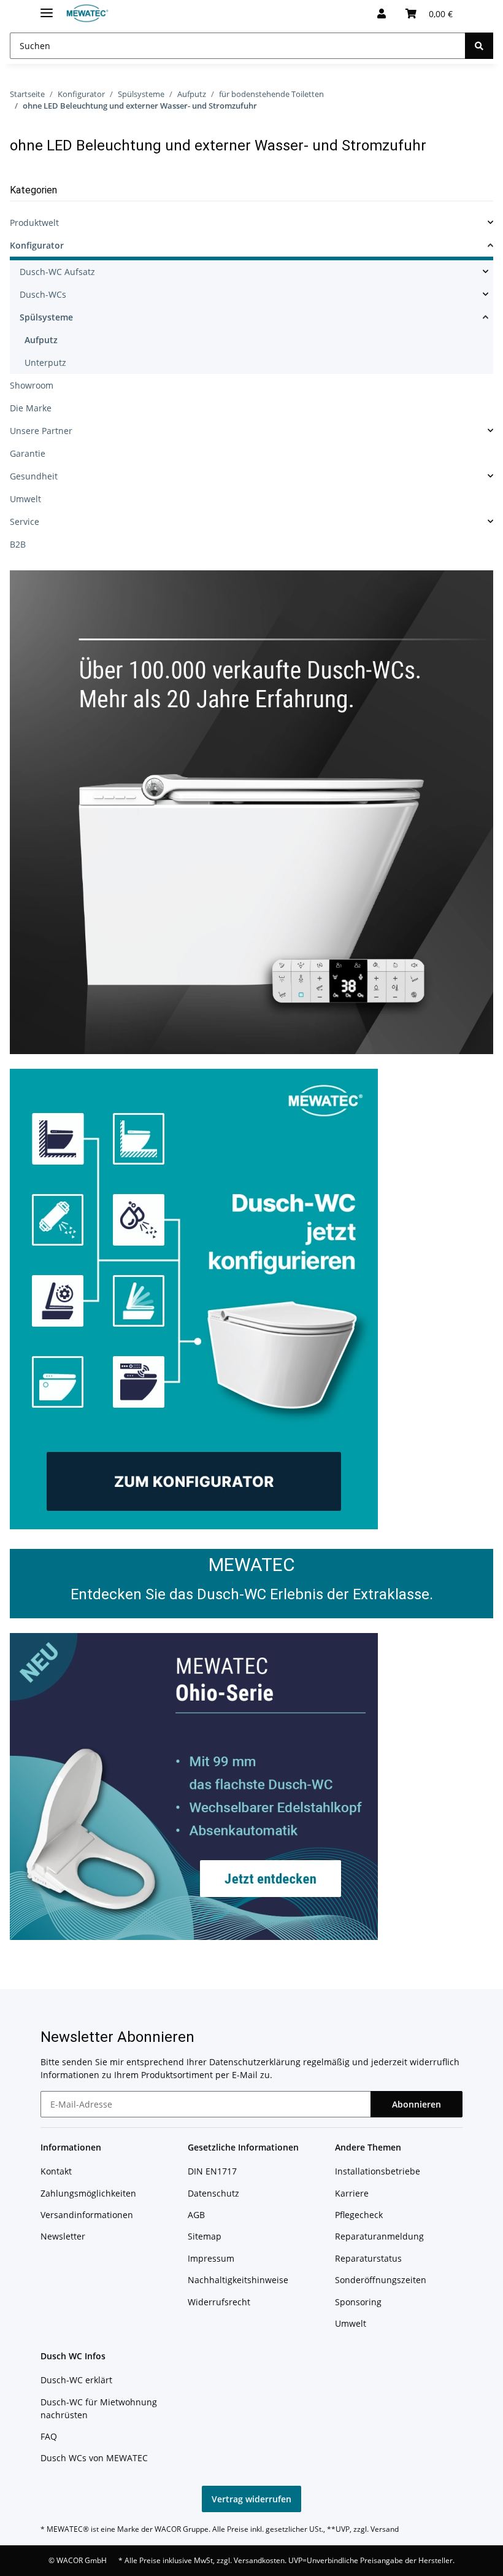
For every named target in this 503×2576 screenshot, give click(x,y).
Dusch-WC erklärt (76, 2380)
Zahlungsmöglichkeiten (88, 2193)
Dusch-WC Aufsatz (57, 272)
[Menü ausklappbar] (47, 8)
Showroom (32, 385)
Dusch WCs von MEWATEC (94, 2458)
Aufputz (41, 340)
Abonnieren (417, 2104)
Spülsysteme (46, 317)
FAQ (49, 2436)
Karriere (352, 2193)
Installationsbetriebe (378, 2171)
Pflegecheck (359, 2215)
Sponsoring (358, 2302)
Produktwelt (34, 223)
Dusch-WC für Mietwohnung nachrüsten (99, 2408)
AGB (196, 2215)
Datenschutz (213, 2193)
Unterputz (45, 363)
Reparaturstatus (368, 2258)
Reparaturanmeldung (379, 2236)
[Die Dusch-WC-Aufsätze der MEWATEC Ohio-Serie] (194, 1785)
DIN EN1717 (212, 2171)
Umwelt (25, 499)
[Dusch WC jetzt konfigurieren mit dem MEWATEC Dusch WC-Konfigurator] (194, 1298)
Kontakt (56, 2171)
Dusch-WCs (43, 294)
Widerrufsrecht (219, 2302)
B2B (18, 544)
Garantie (28, 453)
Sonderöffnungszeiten (381, 2280)
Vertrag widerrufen (251, 2499)
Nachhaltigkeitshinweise (238, 2280)
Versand (385, 2529)
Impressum (211, 2258)
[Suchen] (479, 46)
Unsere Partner (41, 431)
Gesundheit (34, 476)
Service (25, 522)
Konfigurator (37, 245)
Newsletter (63, 2236)
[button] (382, 14)
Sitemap (205, 2236)
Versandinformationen (87, 2215)
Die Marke (31, 408)
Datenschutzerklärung (255, 2062)
